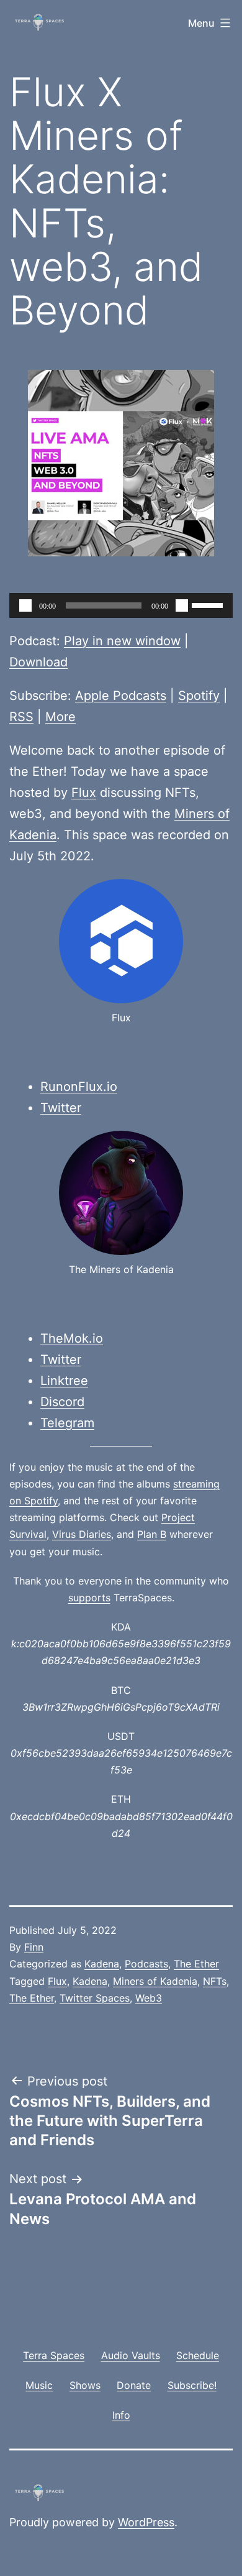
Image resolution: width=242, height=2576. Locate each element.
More (60, 717)
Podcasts (146, 1964)
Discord (62, 1402)
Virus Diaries (82, 1534)
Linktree (64, 1381)
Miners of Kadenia (155, 1981)
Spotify (199, 696)
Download (38, 662)
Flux (84, 793)
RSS (21, 717)
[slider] (209, 604)
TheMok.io (72, 1338)
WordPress (146, 2522)
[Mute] (182, 605)
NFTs (215, 1981)
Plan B (152, 1534)
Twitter (61, 1108)
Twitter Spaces (95, 1998)
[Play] (25, 605)
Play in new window (122, 641)
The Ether (196, 1964)
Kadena (102, 1964)
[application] (121, 605)
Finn (34, 1947)
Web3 (149, 1998)
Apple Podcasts (121, 696)
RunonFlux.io (79, 1087)
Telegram (67, 1423)
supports (89, 1598)
